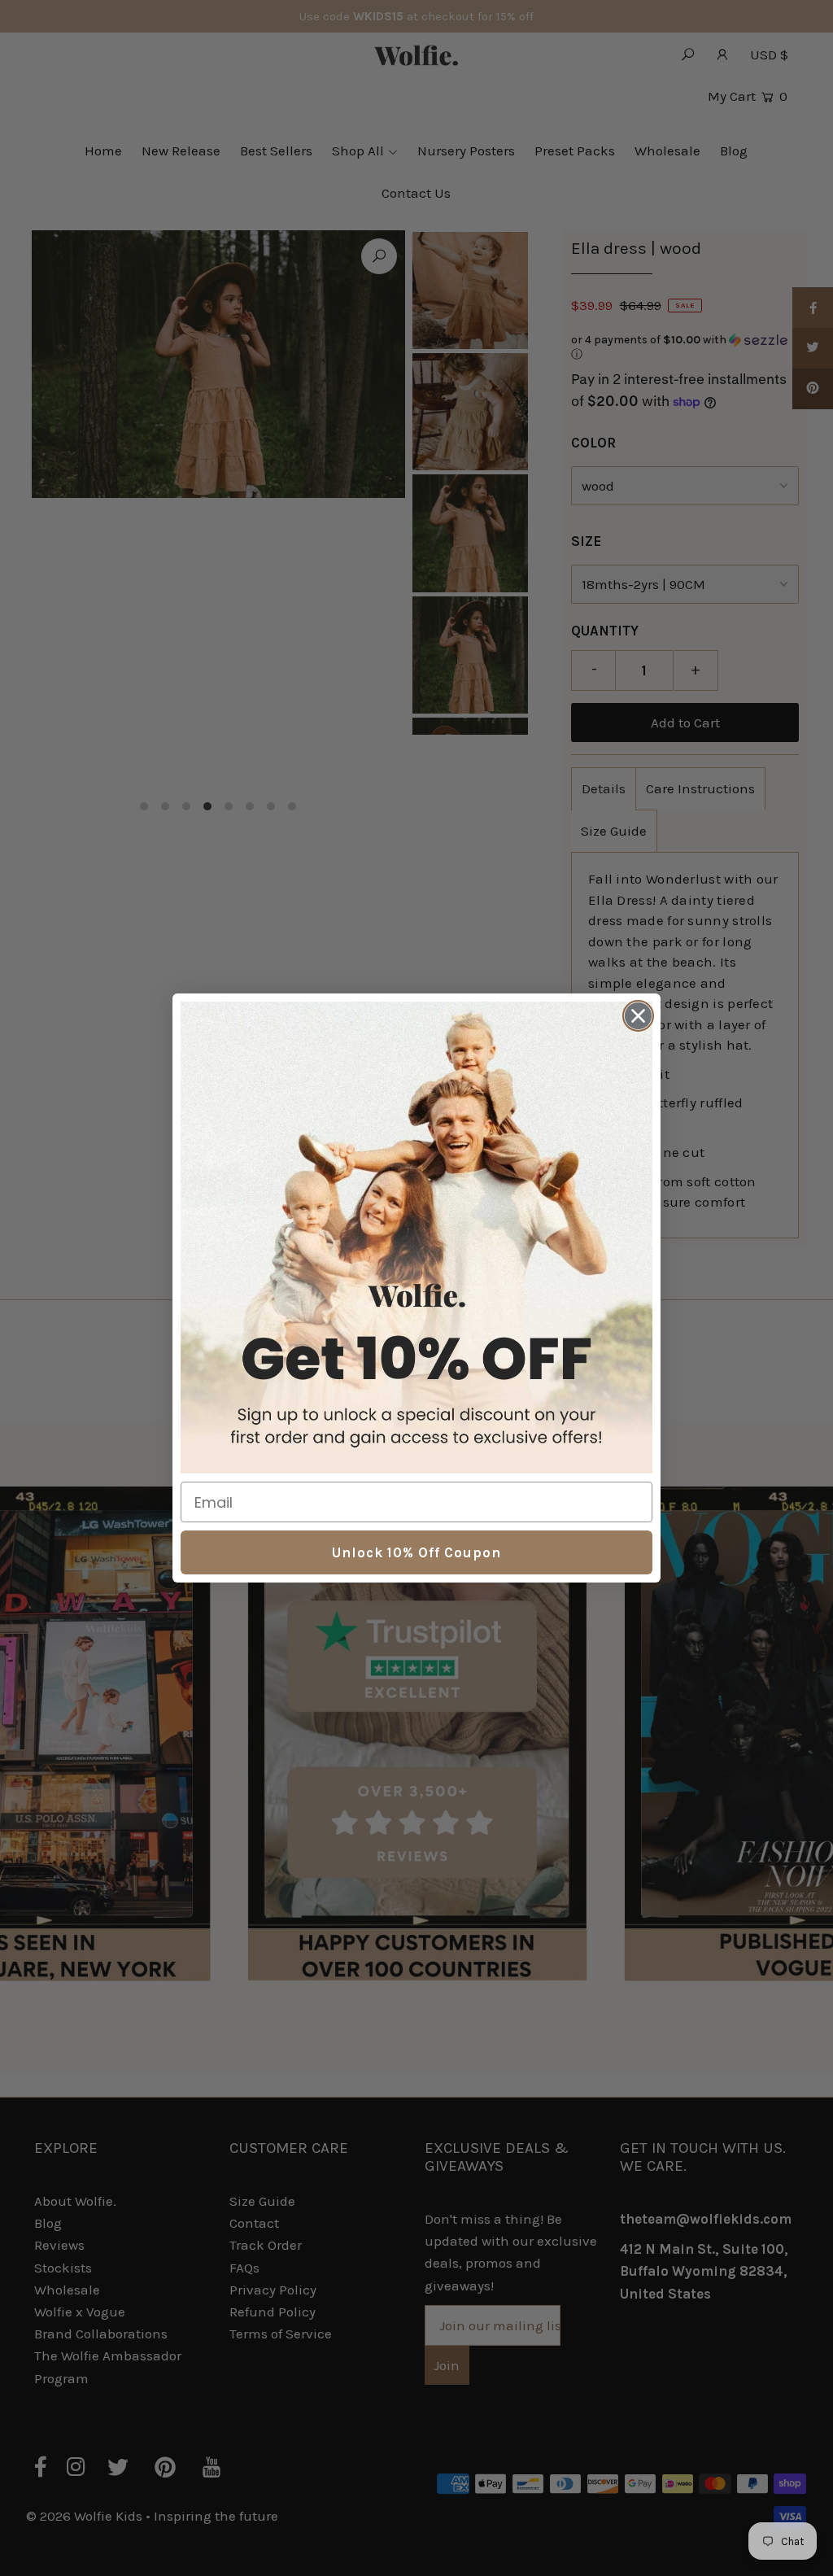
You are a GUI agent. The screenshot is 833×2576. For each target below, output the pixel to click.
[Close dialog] (638, 1016)
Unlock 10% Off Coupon (416, 1552)
